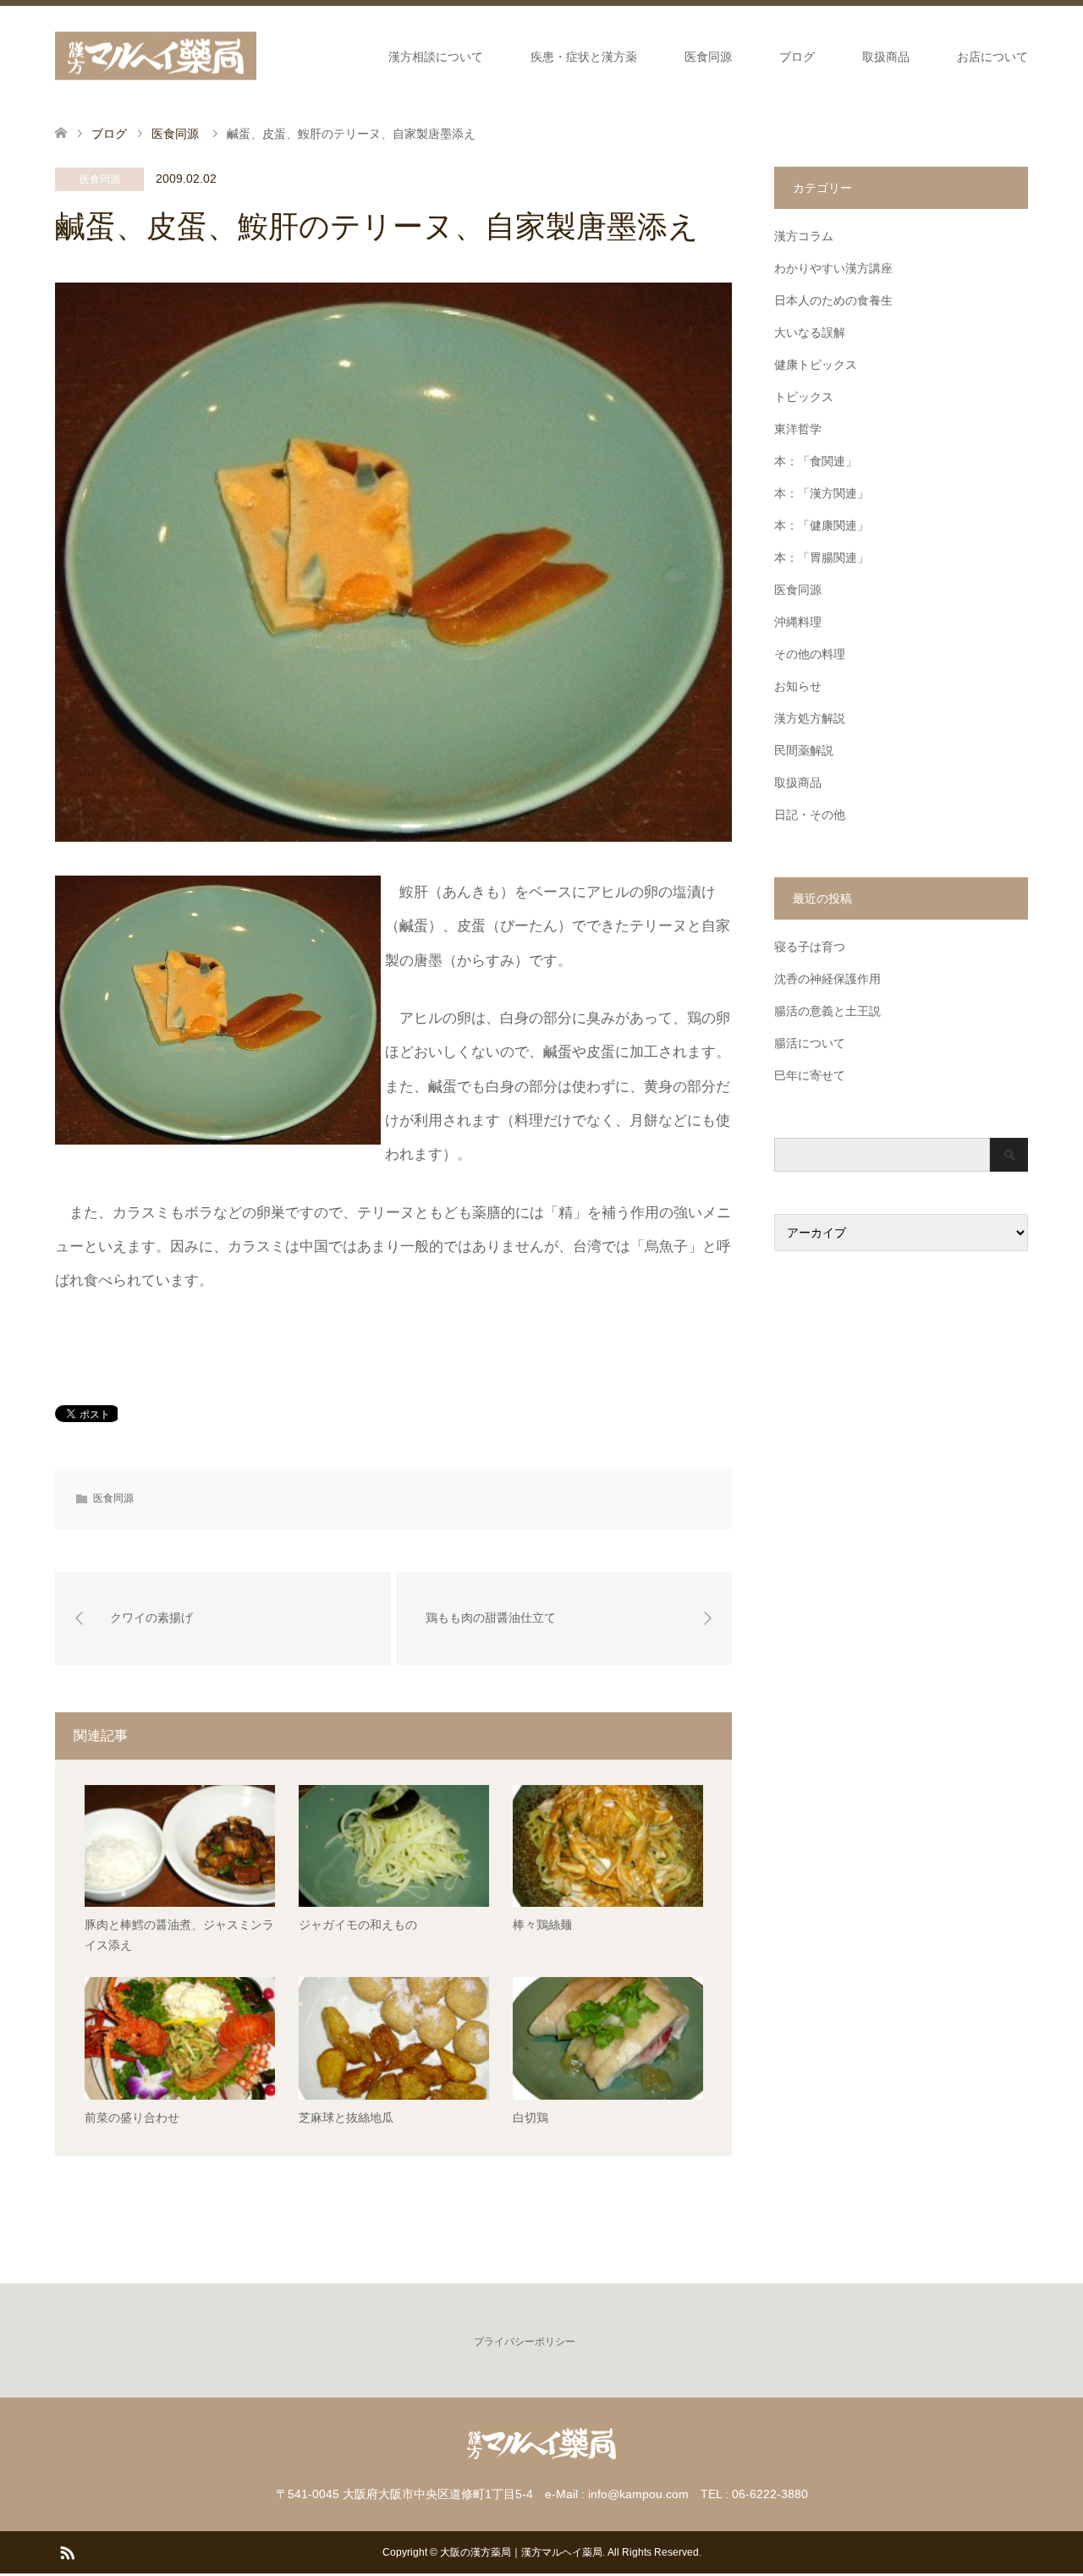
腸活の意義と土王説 (827, 1011)
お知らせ (798, 686)
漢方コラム (804, 236)
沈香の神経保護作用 (827, 979)
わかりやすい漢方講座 (833, 268)
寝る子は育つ (810, 947)
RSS (67, 2551)
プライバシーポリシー (525, 2342)
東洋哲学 (798, 429)
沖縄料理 (798, 622)
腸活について (810, 1043)
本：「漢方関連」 (822, 493)
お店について (992, 57)
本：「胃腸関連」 (822, 557)
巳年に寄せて (810, 1075)
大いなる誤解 (810, 332)
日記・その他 (810, 815)
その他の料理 (810, 654)
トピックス (804, 397)
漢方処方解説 (810, 718)
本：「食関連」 (816, 461)
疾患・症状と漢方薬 (584, 57)
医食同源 (708, 57)
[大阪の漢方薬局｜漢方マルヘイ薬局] (156, 56)
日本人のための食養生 (833, 300)
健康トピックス (816, 365)
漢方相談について (436, 57)
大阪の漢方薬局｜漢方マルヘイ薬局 (521, 2552)
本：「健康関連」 (822, 525)
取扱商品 (886, 57)
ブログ (797, 57)
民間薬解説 (804, 750)
